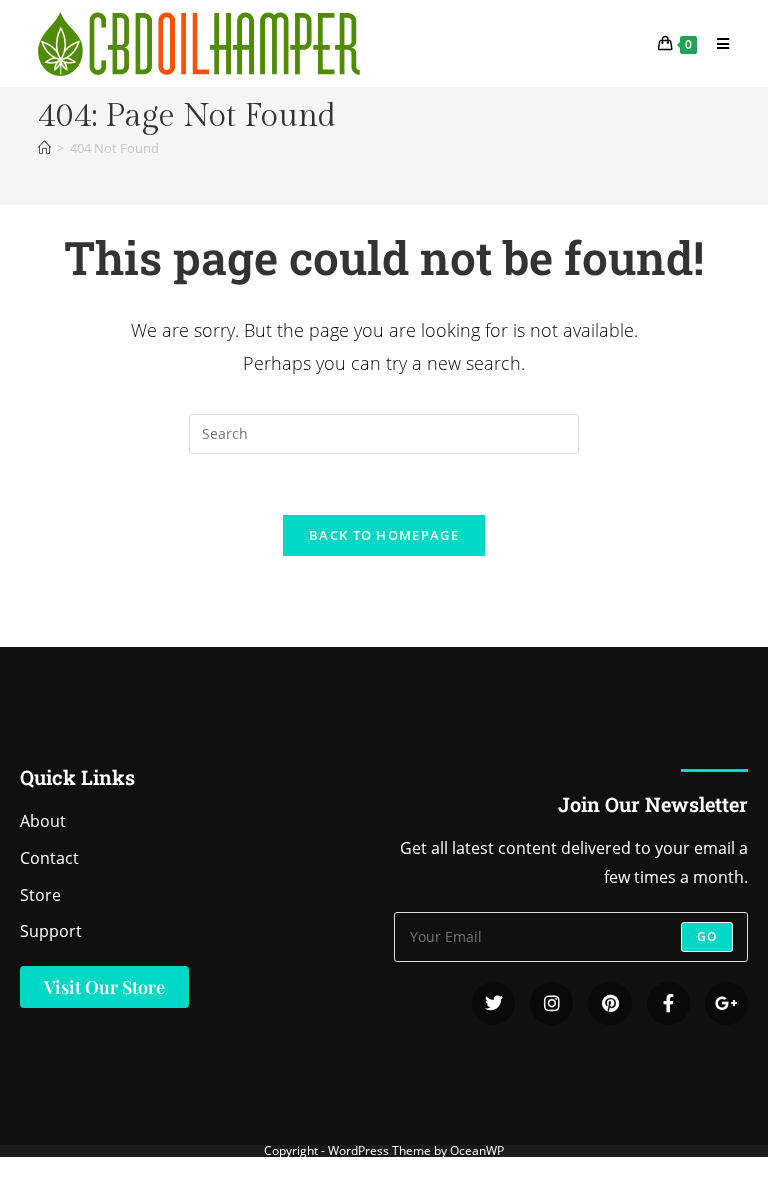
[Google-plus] (726, 1003)
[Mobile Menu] (716, 43)
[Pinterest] (609, 1003)
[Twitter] (493, 1003)
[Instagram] (551, 1003)
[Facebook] (668, 1003)
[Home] (44, 148)
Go (707, 936)
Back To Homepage (384, 535)
